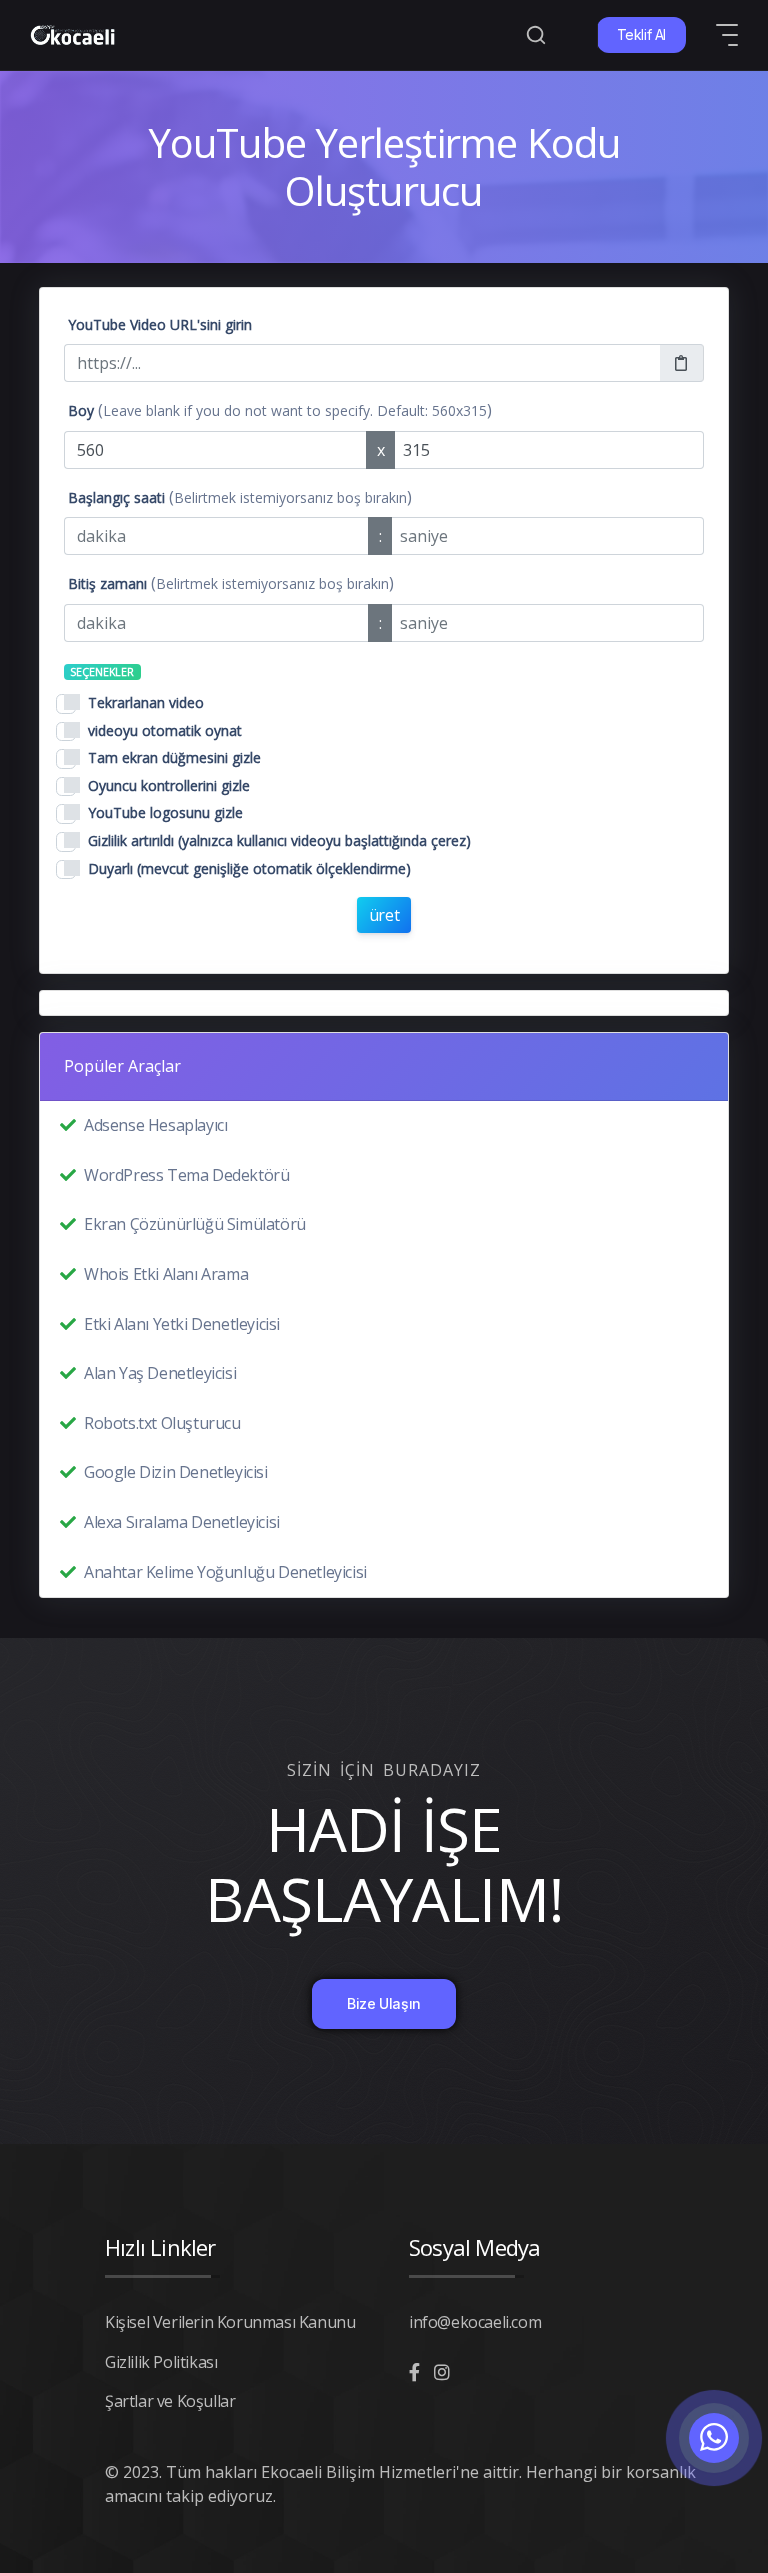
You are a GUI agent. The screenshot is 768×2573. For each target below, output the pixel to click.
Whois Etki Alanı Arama (166, 1274)
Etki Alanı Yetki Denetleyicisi (182, 1324)
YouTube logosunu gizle (165, 812)
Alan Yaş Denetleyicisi (160, 1373)
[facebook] (414, 2372)
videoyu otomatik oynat (165, 730)
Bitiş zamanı (107, 583)
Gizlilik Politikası (161, 2362)
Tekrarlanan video (146, 702)
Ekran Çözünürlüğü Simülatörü (195, 1224)
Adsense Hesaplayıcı (155, 1125)
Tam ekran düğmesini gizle (174, 757)
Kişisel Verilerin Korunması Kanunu (230, 2322)
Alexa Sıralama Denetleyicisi (182, 1522)
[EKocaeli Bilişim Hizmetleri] (72, 35)
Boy (81, 410)
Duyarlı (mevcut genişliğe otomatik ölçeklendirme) (249, 868)
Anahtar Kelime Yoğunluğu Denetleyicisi (225, 1572)
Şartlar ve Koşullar (170, 2401)
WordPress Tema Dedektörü (186, 1175)
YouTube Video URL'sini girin (160, 324)
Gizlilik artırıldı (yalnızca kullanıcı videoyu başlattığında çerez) (279, 840)
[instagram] (442, 2372)
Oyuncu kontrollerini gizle (169, 785)
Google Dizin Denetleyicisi (176, 1472)
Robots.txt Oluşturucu (162, 1423)
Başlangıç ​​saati (116, 497)
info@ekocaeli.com (475, 2322)
